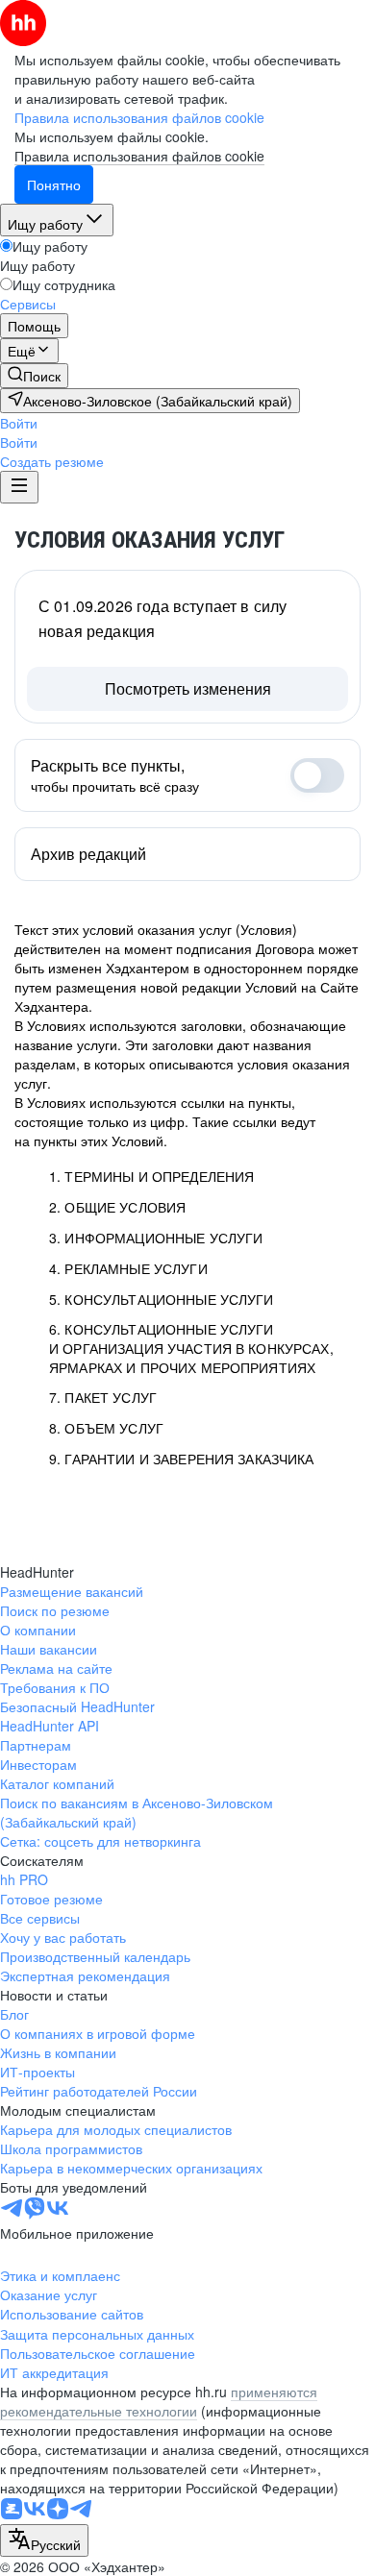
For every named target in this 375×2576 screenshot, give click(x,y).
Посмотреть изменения (188, 688)
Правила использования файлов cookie (139, 156)
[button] (19, 423)
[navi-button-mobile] (19, 487)
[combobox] (44, 2540)
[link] (34, 376)
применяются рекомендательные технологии (159, 2401)
